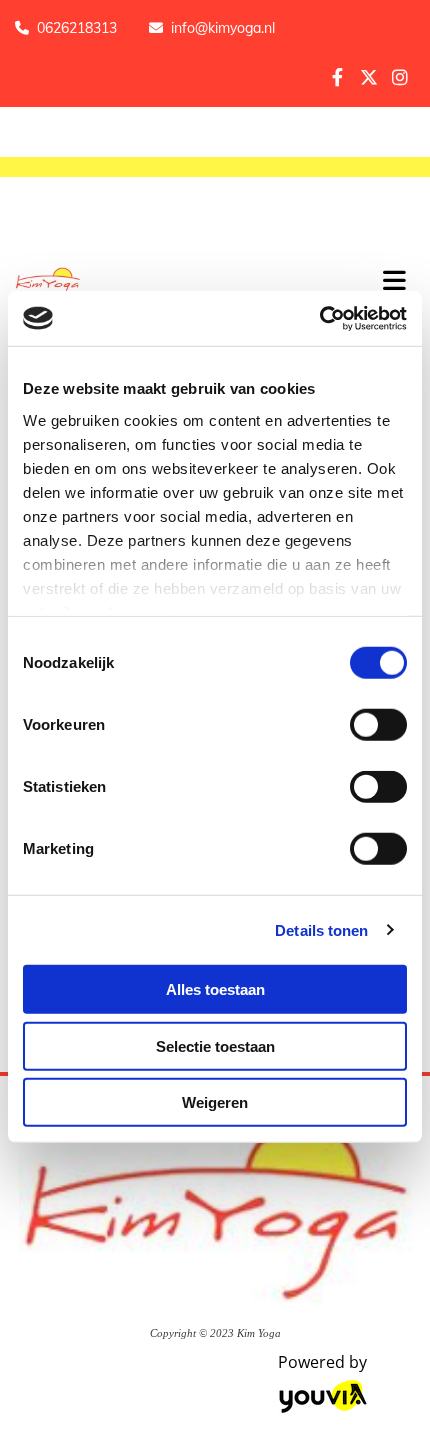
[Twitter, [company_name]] (368, 76)
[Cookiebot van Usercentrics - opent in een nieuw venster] (319, 318)
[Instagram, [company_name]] (399, 76)
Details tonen (321, 929)
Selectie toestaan (215, 1045)
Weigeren (215, 1102)
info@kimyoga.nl (223, 28)
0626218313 (77, 28)
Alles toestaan (215, 989)
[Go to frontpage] (179, 282)
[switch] (378, 725)
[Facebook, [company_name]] (337, 76)
